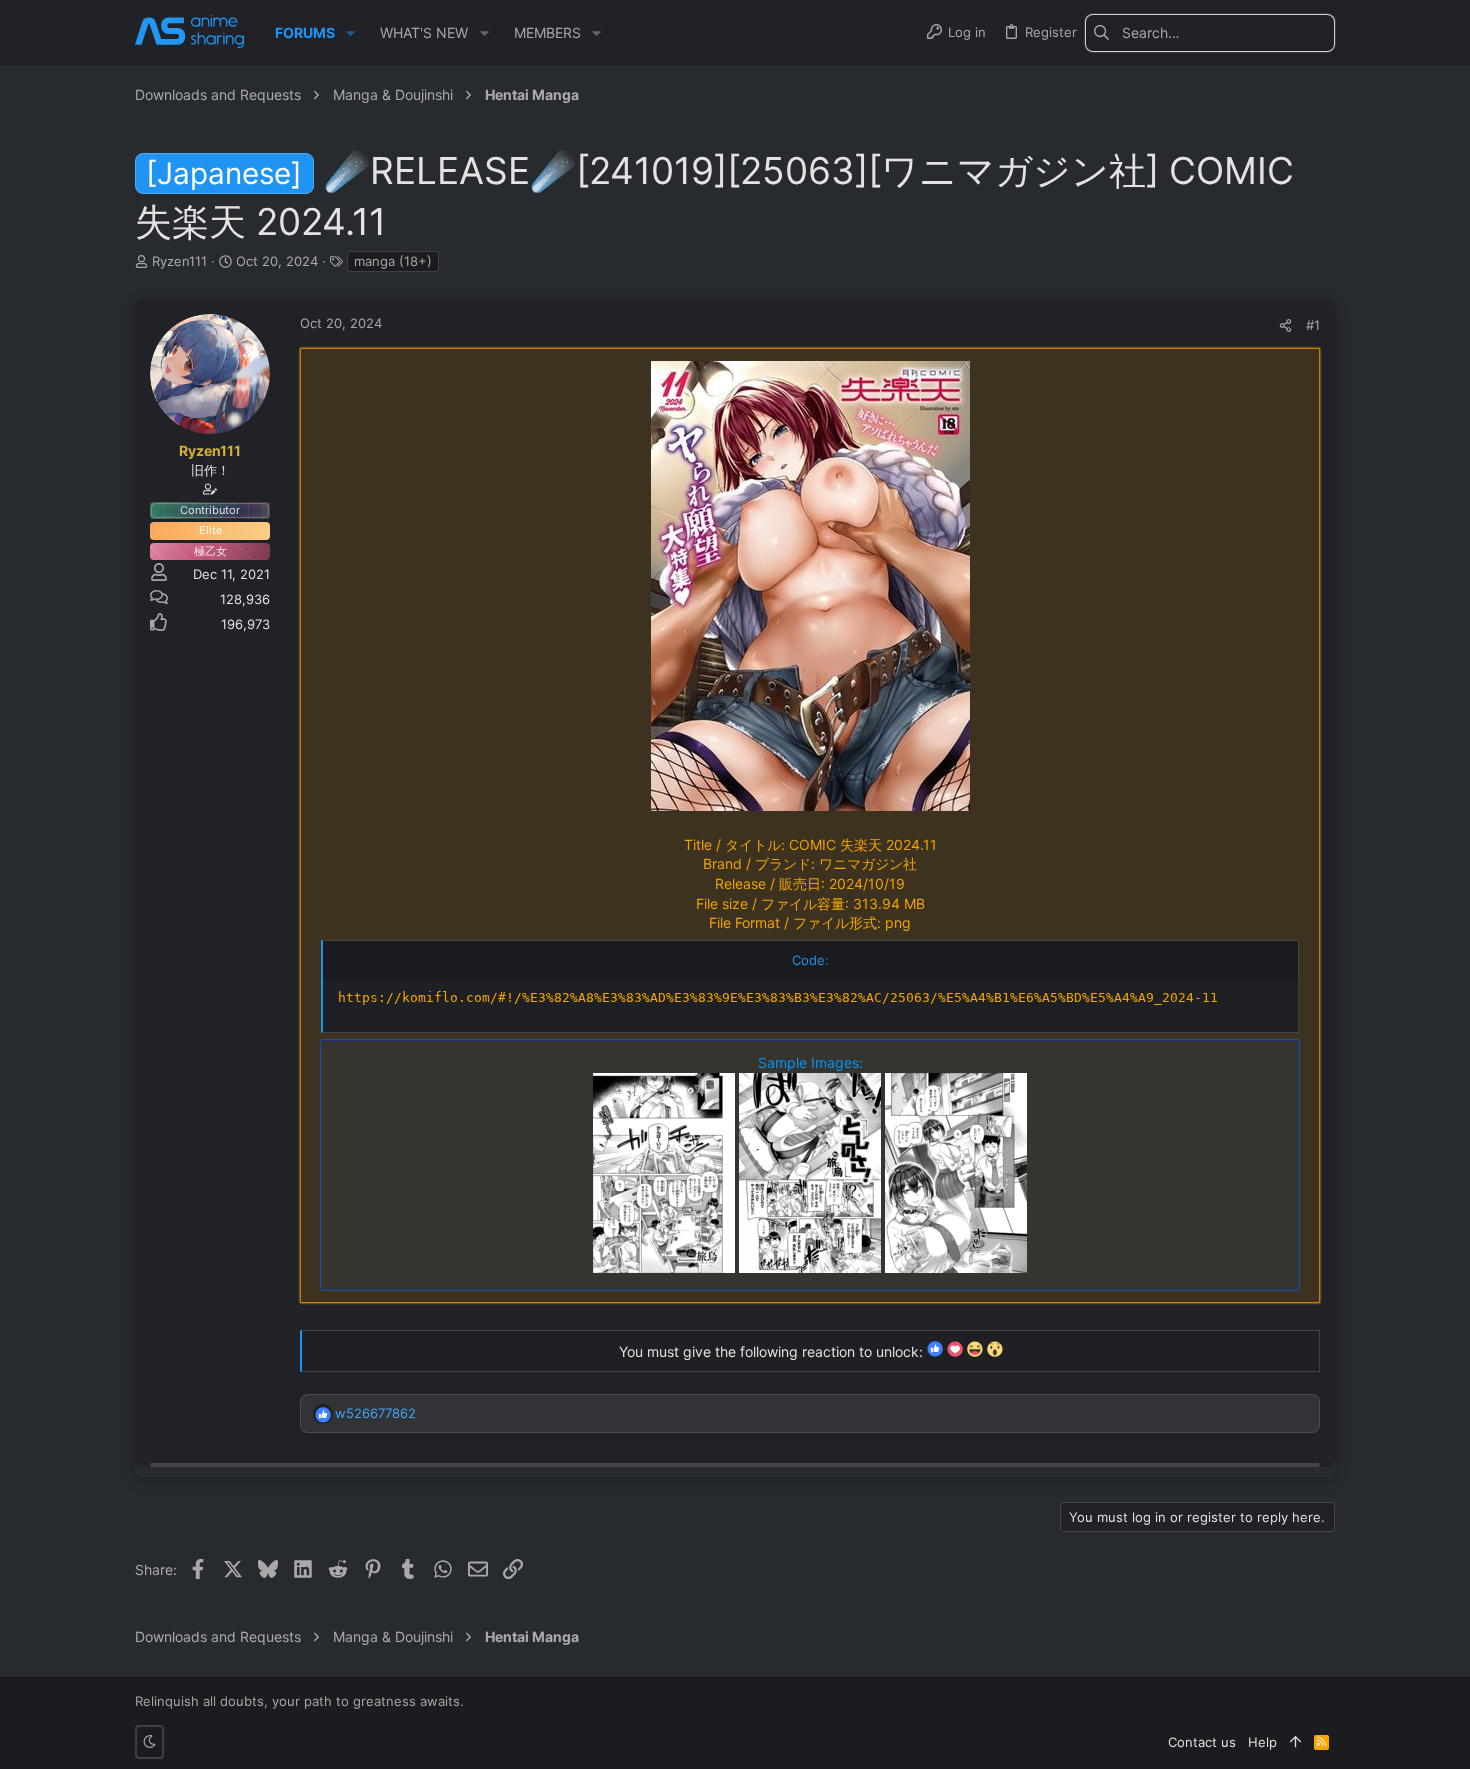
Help (1262, 1742)
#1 (1313, 325)
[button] (350, 33)
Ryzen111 (179, 261)
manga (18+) (393, 261)
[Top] (1295, 1742)
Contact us (1202, 1742)
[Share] (1285, 325)
